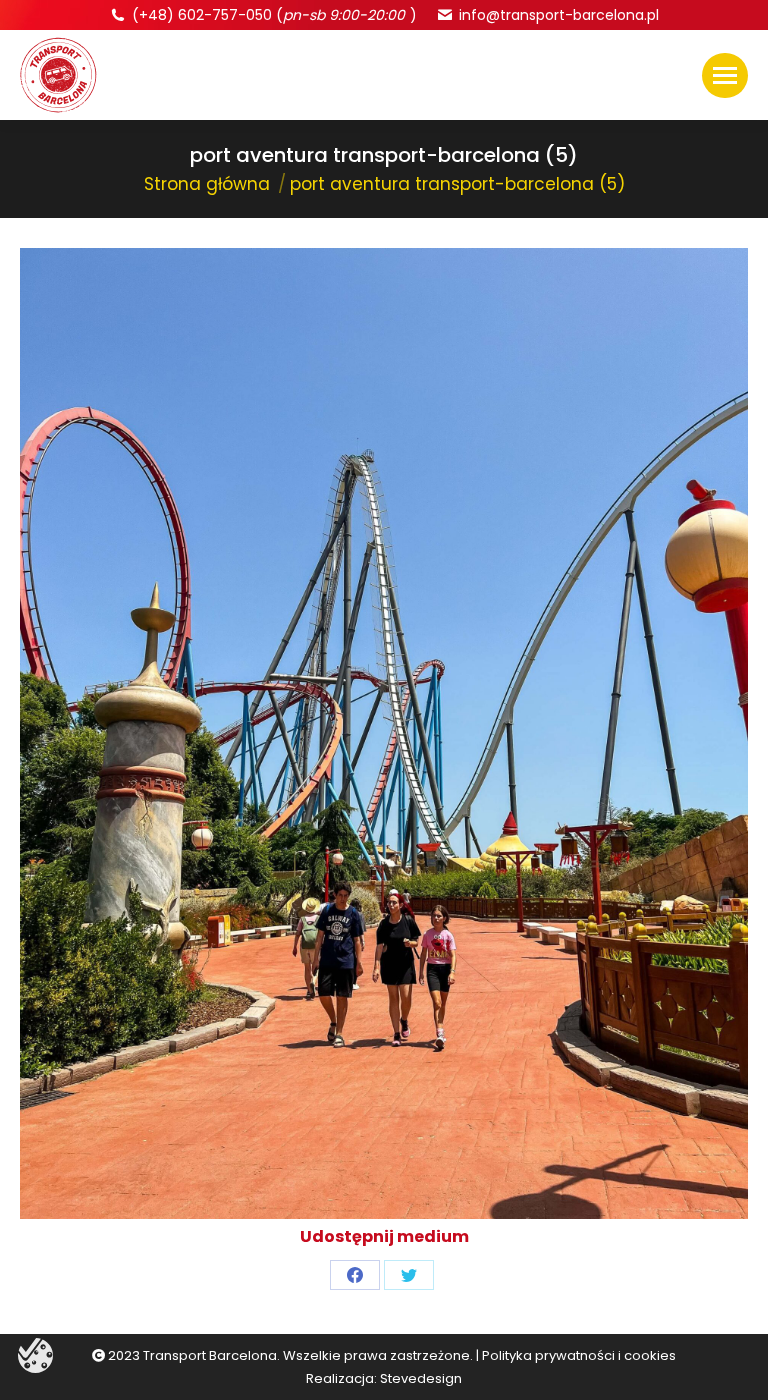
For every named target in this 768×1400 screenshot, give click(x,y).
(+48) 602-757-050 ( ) (274, 15)
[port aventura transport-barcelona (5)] (384, 733)
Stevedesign (421, 1378)
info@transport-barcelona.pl (559, 15)
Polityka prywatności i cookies (579, 1355)
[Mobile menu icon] (725, 75)
